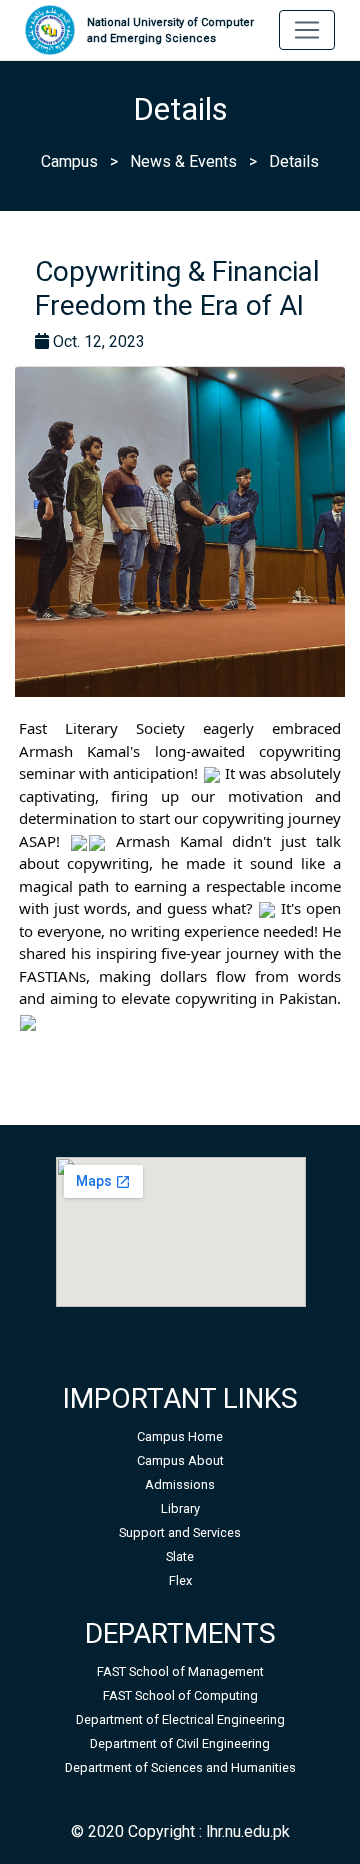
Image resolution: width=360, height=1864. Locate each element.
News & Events (183, 161)
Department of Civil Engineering (180, 1743)
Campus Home (180, 1436)
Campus (69, 161)
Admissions (180, 1484)
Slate (180, 1556)
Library (180, 1508)
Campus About (180, 1460)
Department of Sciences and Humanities (180, 1767)
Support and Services (180, 1532)
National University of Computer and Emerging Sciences (170, 31)
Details (294, 161)
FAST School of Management (180, 1671)
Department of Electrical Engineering (180, 1719)
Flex (180, 1580)
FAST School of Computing (180, 1695)
